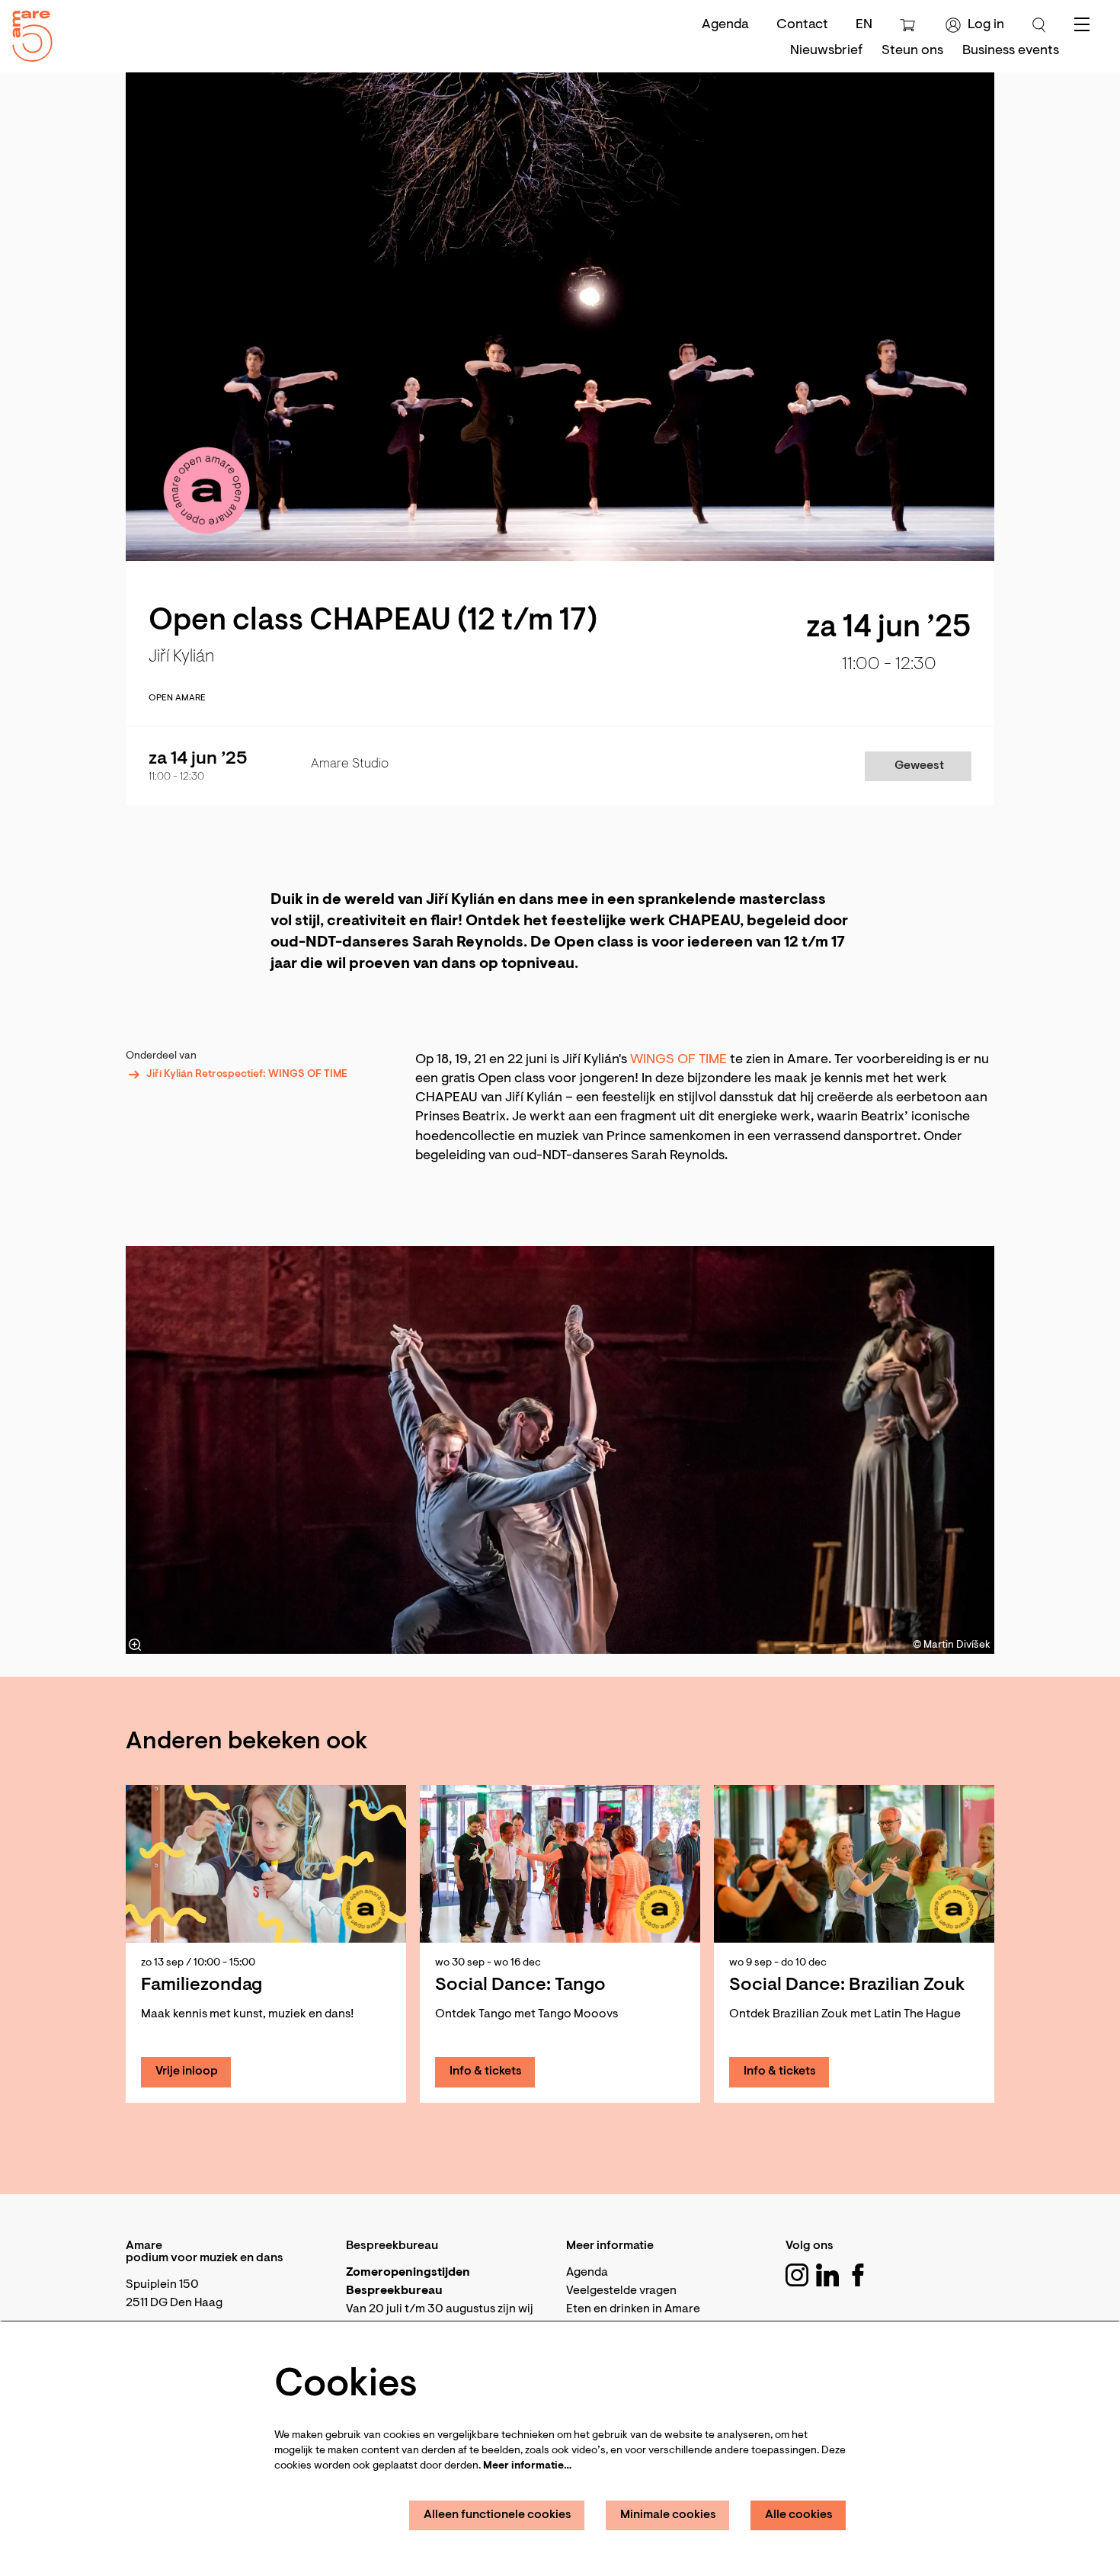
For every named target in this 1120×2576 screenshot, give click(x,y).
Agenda (725, 25)
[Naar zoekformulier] (1039, 25)
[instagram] (797, 2275)
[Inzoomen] (135, 1645)
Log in (986, 25)
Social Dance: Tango (520, 1985)
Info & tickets (486, 2071)
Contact (802, 25)
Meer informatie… (527, 2466)
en (864, 25)
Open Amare (177, 698)
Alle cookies (799, 2515)
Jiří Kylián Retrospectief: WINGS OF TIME (247, 1075)
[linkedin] (827, 2275)
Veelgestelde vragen (621, 2291)
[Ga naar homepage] (27, 32)
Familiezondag (202, 1985)
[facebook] (858, 2275)
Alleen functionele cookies (498, 2515)
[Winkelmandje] (909, 25)
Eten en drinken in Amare (633, 2309)
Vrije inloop (187, 2071)
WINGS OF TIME (678, 1060)
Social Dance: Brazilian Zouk (847, 1985)
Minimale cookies (668, 2515)
